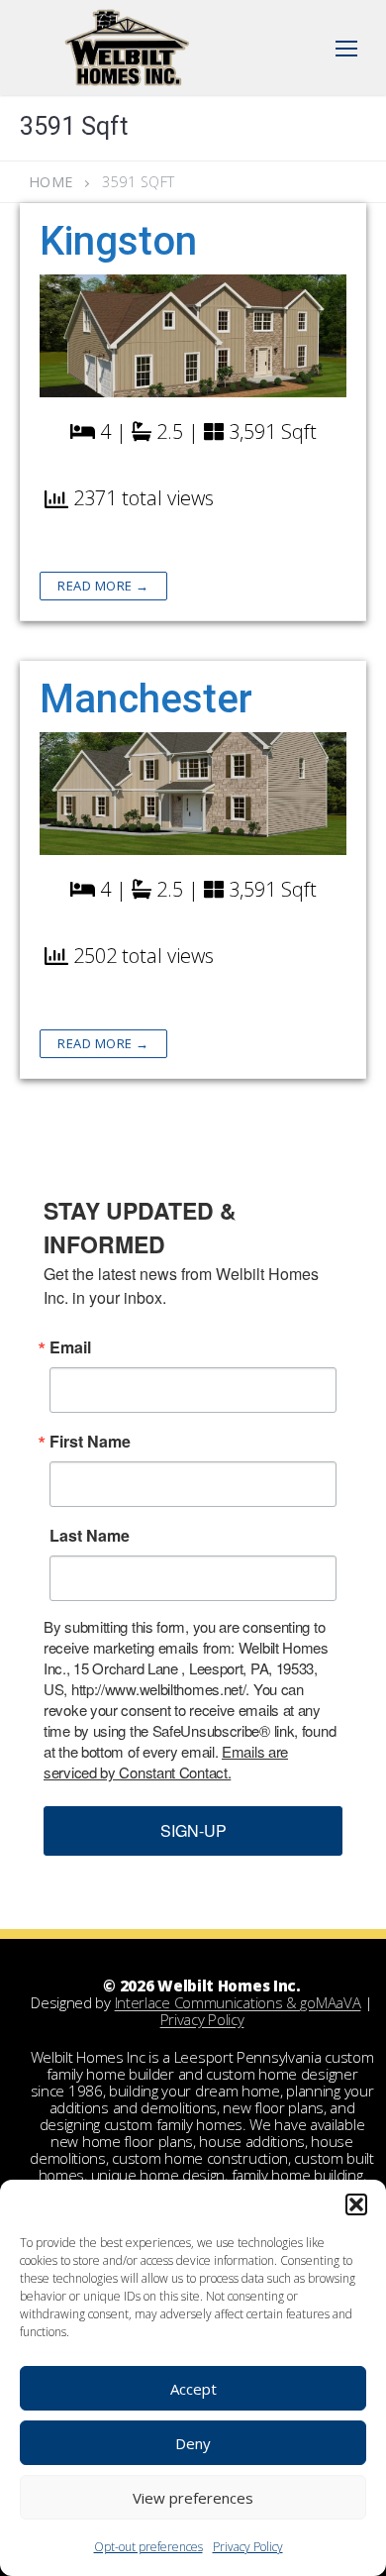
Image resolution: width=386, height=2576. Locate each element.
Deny (193, 2443)
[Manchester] (193, 794)
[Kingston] (193, 336)
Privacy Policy (248, 2547)
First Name (90, 1442)
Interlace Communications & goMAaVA (238, 2002)
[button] (356, 2204)
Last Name (90, 1536)
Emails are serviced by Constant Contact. (166, 1762)
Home (51, 182)
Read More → (103, 586)
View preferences (193, 2498)
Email (70, 1347)
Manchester (146, 699)
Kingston (118, 241)
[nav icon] (346, 48)
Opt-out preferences (148, 2547)
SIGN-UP (193, 1830)
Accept (193, 2389)
